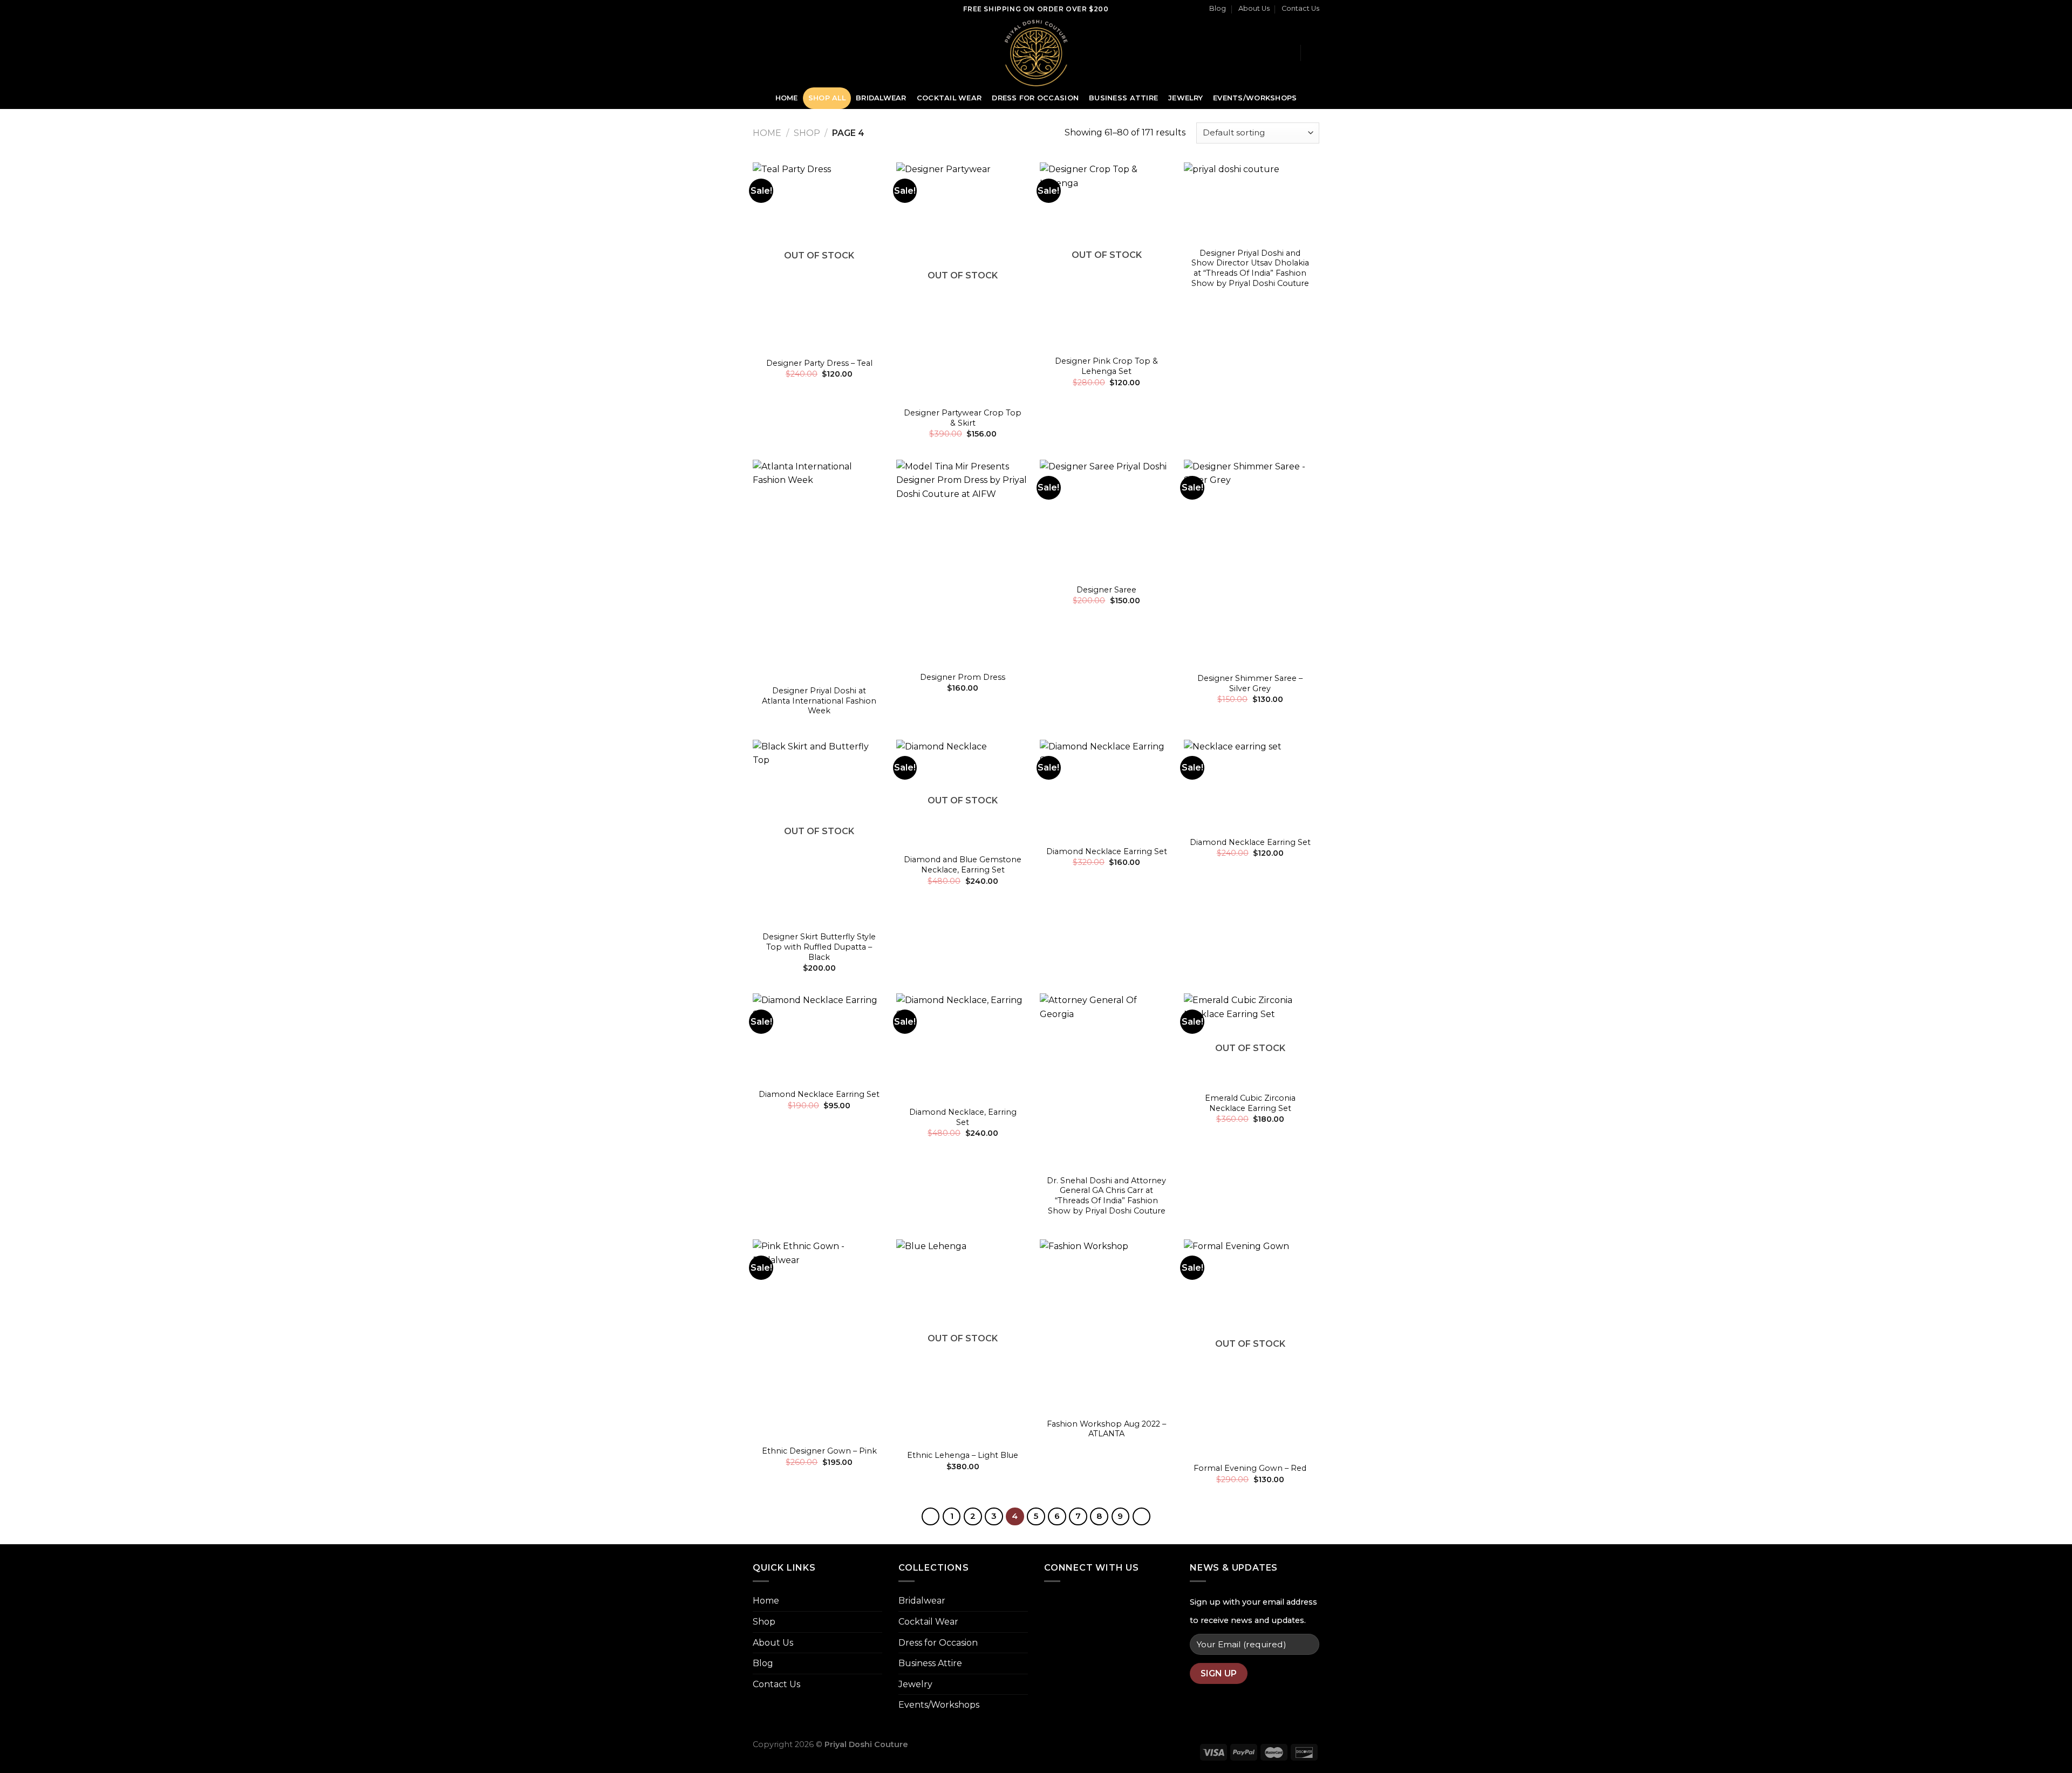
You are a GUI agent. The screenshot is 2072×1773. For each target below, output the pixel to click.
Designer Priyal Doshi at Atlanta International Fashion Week (819, 701)
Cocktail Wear (949, 98)
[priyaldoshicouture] (1036, 53)
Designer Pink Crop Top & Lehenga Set (1106, 366)
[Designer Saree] (1106, 519)
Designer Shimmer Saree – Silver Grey (1250, 683)
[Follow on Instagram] (774, 52)
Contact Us (1300, 8)
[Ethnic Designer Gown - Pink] (819, 1339)
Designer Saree (1106, 590)
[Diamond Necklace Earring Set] (1106, 790)
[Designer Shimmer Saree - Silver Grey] (1250, 563)
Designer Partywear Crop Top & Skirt (963, 418)
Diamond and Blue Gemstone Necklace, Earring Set (963, 865)
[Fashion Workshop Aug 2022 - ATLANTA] (1106, 1326)
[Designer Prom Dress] (963, 562)
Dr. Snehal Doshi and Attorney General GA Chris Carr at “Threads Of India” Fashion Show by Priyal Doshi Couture (1106, 1196)
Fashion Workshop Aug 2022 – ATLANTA (1106, 1429)
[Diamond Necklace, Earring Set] (963, 1047)
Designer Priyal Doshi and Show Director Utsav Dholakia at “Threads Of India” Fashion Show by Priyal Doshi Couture (1250, 268)
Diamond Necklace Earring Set (1107, 851)
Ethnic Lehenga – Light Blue (963, 1455)
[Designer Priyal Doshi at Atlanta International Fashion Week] (819, 569)
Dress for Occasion (1035, 98)
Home (787, 98)
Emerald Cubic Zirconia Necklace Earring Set (1250, 1103)
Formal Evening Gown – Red (1250, 1468)
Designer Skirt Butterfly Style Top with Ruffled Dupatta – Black (819, 947)
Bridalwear (881, 98)
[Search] (1288, 52)
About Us (1254, 8)
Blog (1218, 8)
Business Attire (1123, 98)
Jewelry (1185, 98)
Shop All (827, 98)
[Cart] (1314, 53)
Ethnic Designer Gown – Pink (819, 1451)
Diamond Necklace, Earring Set (963, 1117)
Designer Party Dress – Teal (819, 363)
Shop (807, 133)
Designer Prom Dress (963, 677)
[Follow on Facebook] (760, 52)
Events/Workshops (1255, 98)
